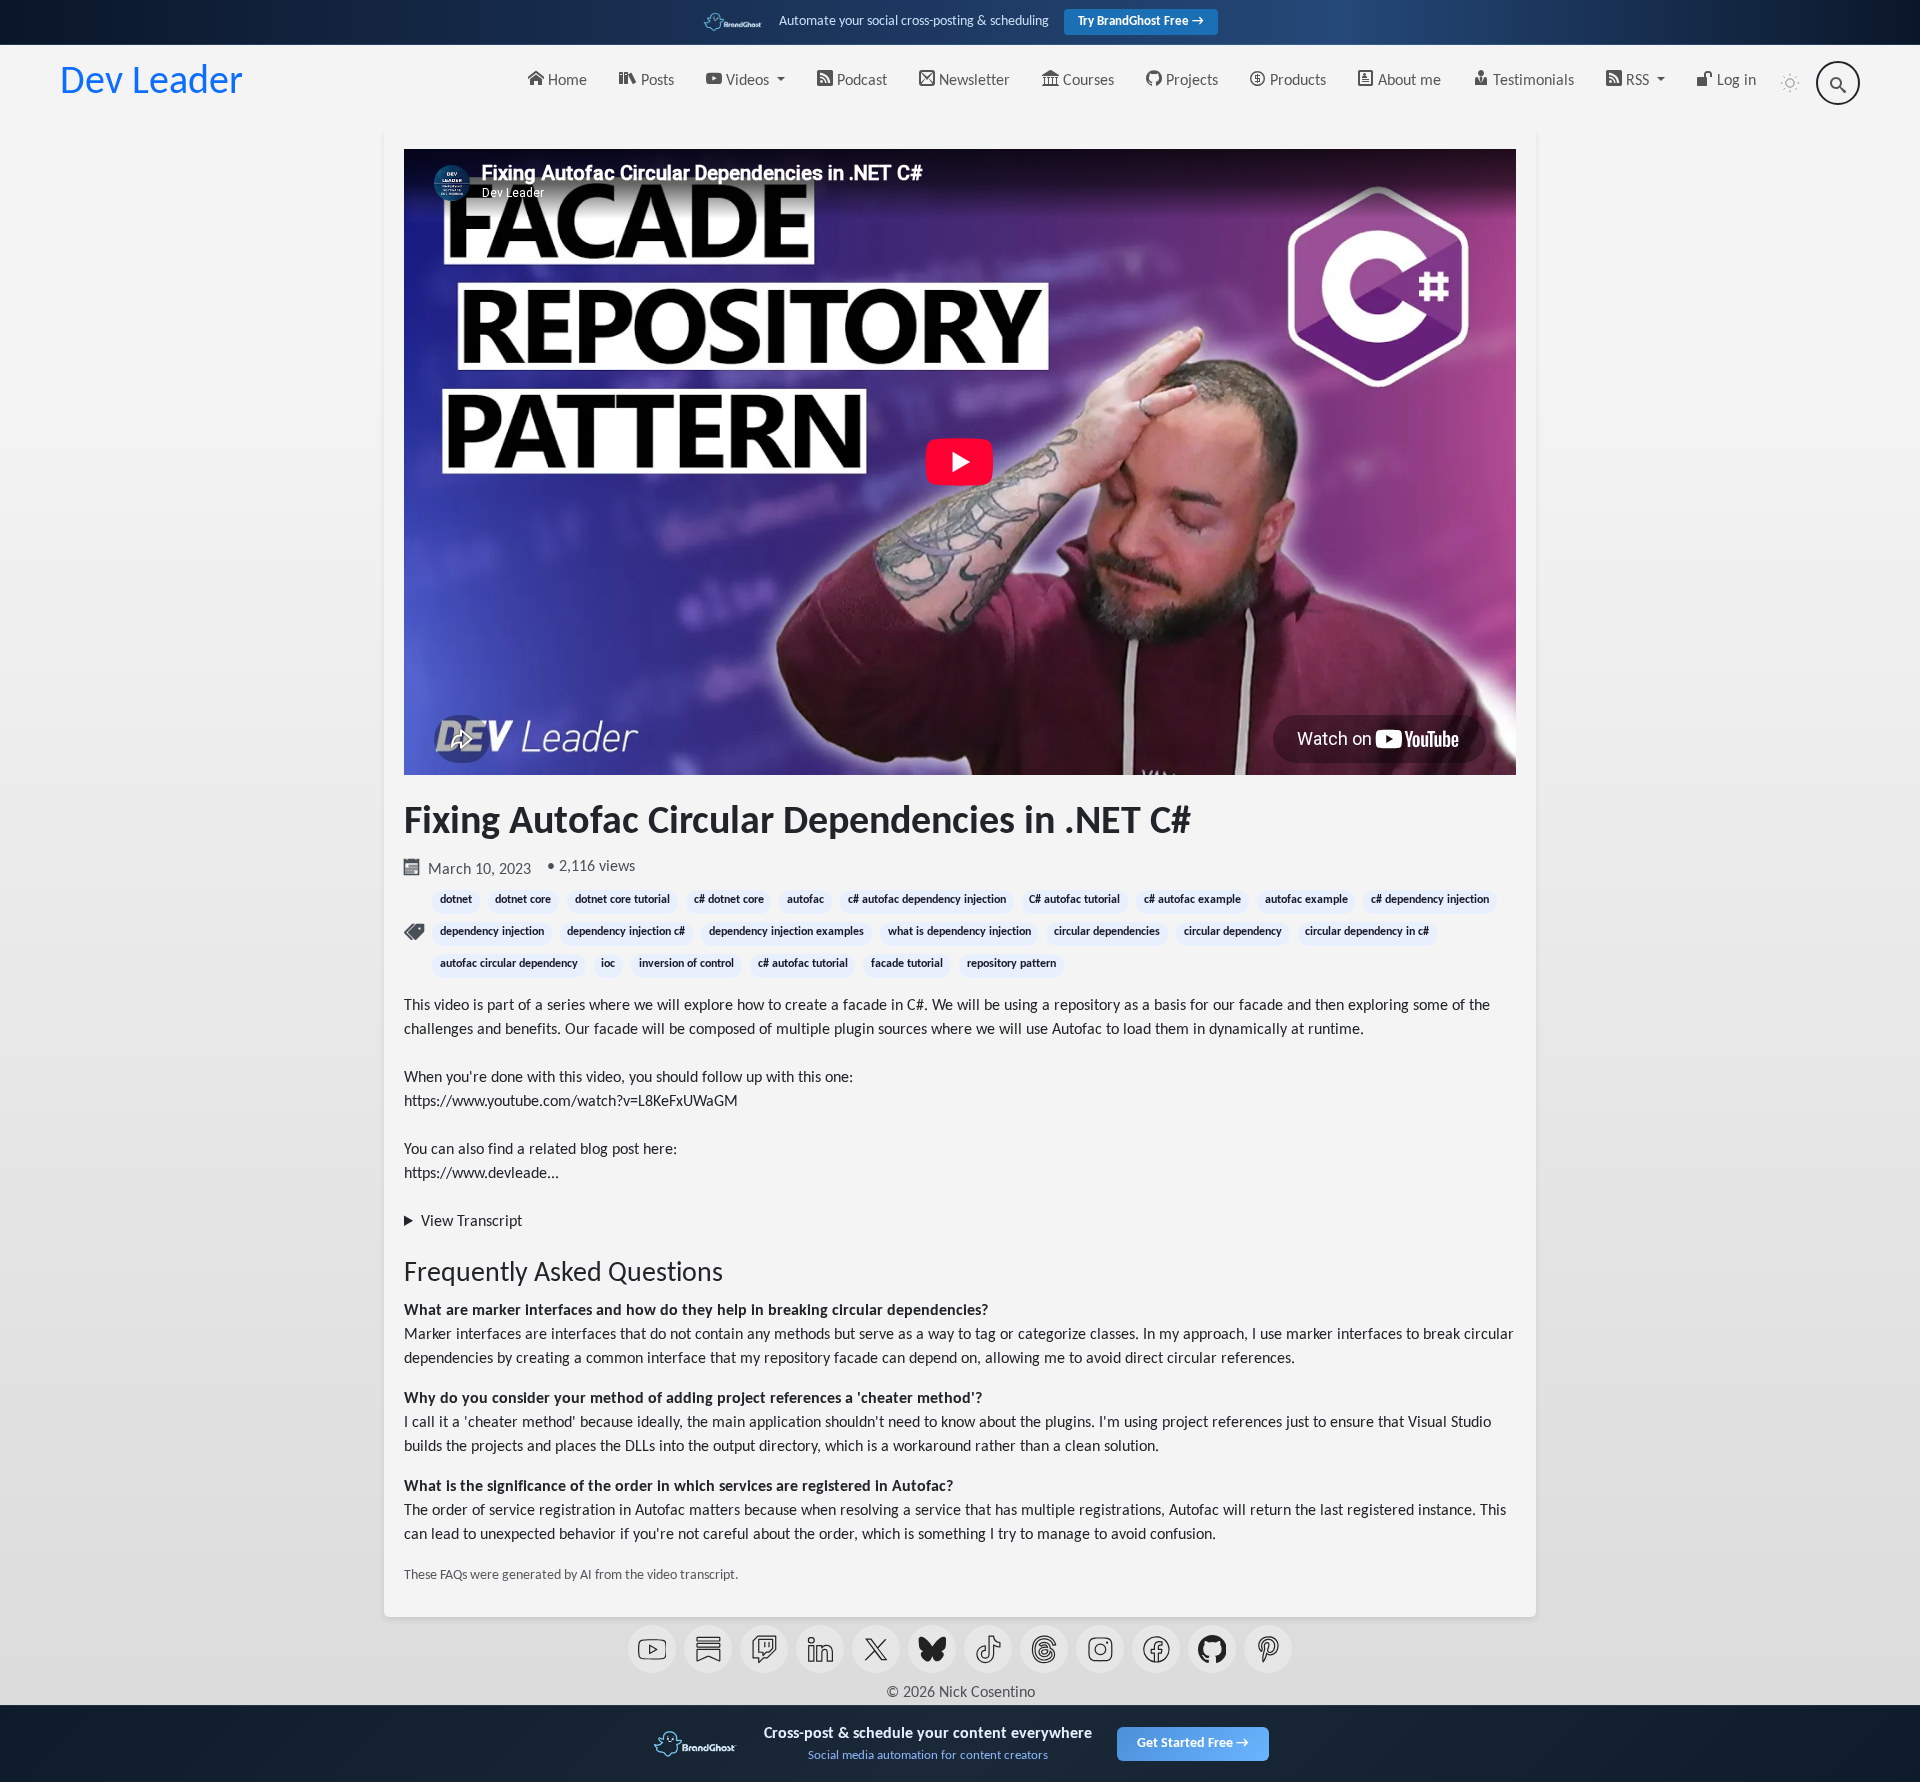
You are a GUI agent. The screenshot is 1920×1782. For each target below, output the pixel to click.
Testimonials (1531, 81)
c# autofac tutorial (803, 964)
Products (1296, 81)
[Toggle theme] (1790, 83)
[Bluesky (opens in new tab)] (932, 1649)
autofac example (1306, 900)
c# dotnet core (729, 900)
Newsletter (972, 81)
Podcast (860, 81)
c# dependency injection (1430, 900)
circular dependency (1233, 932)
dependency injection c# (626, 932)
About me (1407, 81)
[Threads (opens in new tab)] (1044, 1649)
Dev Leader (151, 83)
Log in (1734, 81)
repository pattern (1011, 964)
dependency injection (492, 932)
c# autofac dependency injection (927, 900)
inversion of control (686, 964)
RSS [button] (1637, 81)
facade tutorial (907, 964)
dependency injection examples (786, 932)
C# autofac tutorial (1074, 900)
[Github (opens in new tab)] (1212, 1649)
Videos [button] (747, 81)
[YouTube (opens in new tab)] (652, 1649)
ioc (608, 964)
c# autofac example (1192, 900)
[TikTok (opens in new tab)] (988, 1649)
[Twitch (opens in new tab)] (764, 1649)
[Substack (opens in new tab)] (708, 1649)
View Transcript (471, 1222)
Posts (655, 81)
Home (565, 81)
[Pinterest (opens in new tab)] (1268, 1649)
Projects (1190, 81)
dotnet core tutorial (622, 900)
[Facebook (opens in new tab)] (1156, 1649)
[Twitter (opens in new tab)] (876, 1649)
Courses (1086, 81)
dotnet (456, 900)
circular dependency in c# (1367, 932)
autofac (805, 900)
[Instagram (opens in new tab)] (1100, 1649)
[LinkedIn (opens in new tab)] (820, 1649)
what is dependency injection (959, 932)
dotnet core (523, 900)
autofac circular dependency (509, 964)
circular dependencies (1107, 932)
